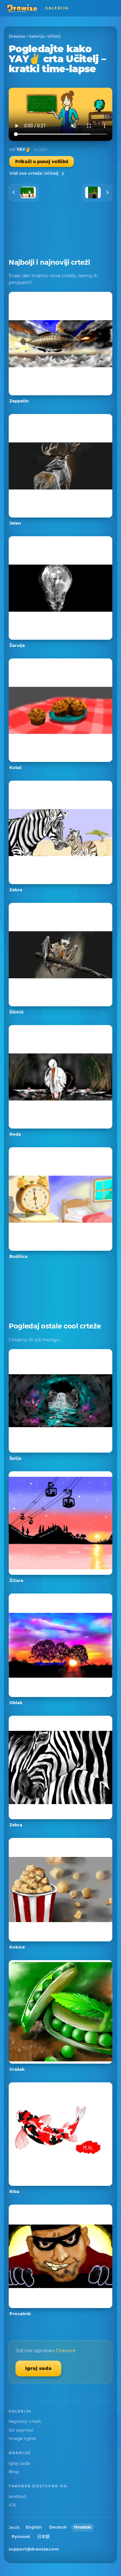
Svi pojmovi (21, 2430)
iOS (12, 2505)
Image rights (23, 2438)
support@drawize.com (34, 2549)
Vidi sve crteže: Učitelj (34, 173)
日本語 (43, 2537)
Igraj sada (38, 2368)
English (34, 2527)
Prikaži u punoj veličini (42, 162)
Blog (14, 2472)
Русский (21, 2537)
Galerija (36, 36)
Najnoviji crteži (25, 2421)
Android (17, 2496)
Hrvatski (83, 2527)
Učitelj (54, 36)
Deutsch (58, 2527)
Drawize (17, 36)
